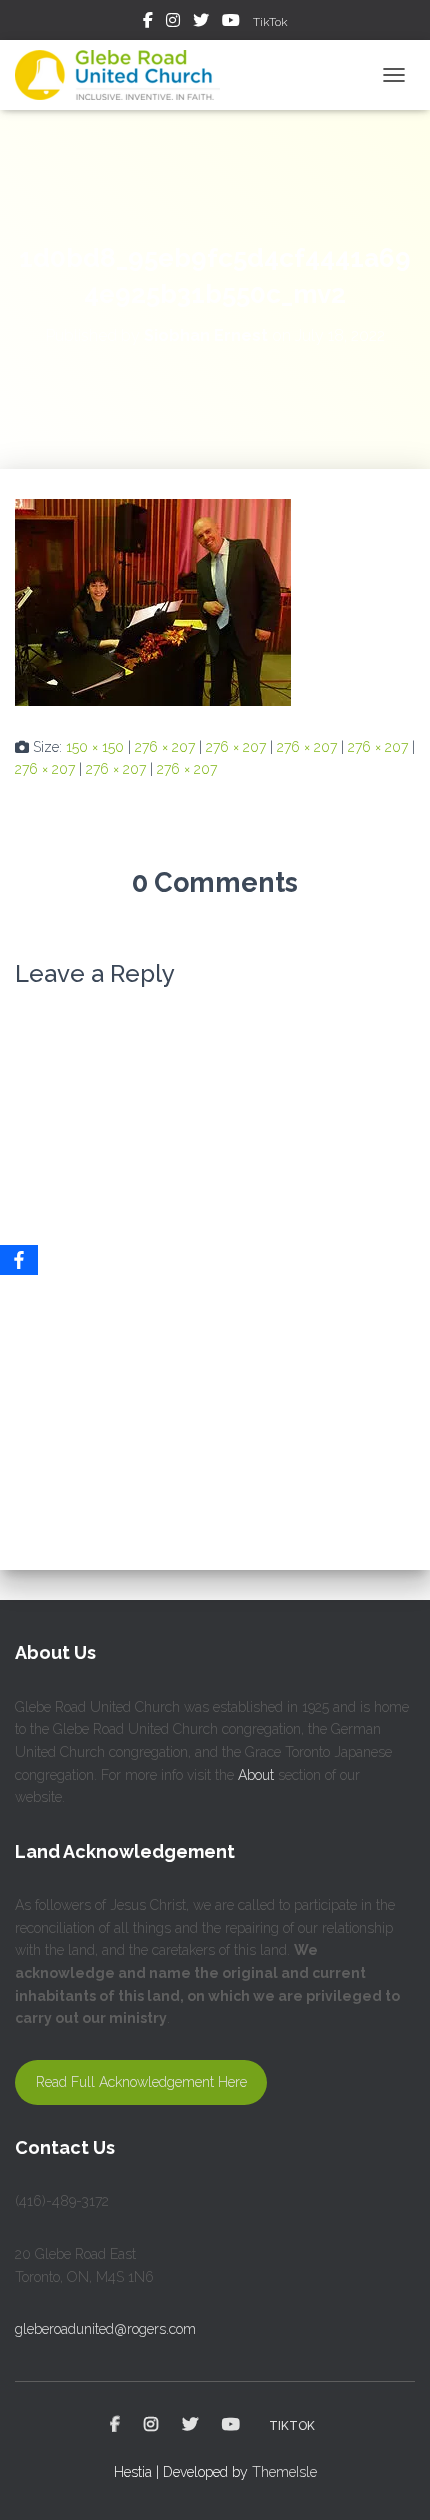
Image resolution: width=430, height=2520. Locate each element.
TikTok (270, 22)
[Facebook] (19, 1260)
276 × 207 (165, 747)
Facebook (148, 23)
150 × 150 (95, 747)
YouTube (231, 23)
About (256, 1775)
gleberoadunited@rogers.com (105, 2329)
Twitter (201, 23)
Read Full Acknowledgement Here (141, 2082)
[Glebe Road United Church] (125, 75)
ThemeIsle (284, 2472)
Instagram (173, 23)
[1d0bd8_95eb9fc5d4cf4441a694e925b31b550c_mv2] (153, 601)
